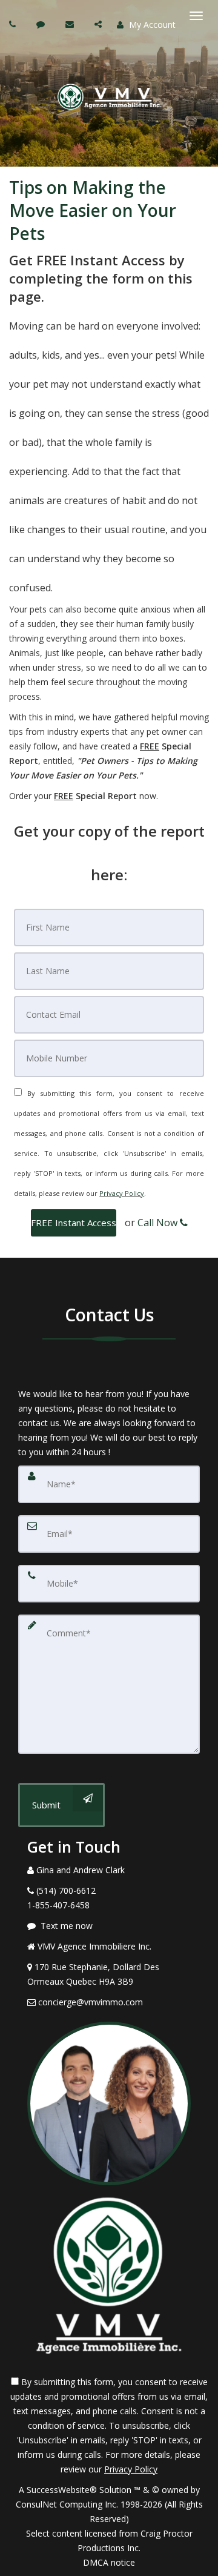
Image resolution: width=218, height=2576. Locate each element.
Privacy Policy (122, 1193)
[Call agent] (14, 24)
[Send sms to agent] (42, 24)
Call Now (159, 1223)
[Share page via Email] (100, 24)
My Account (151, 25)
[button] (74, 1223)
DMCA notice (109, 2562)
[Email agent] (71, 24)
